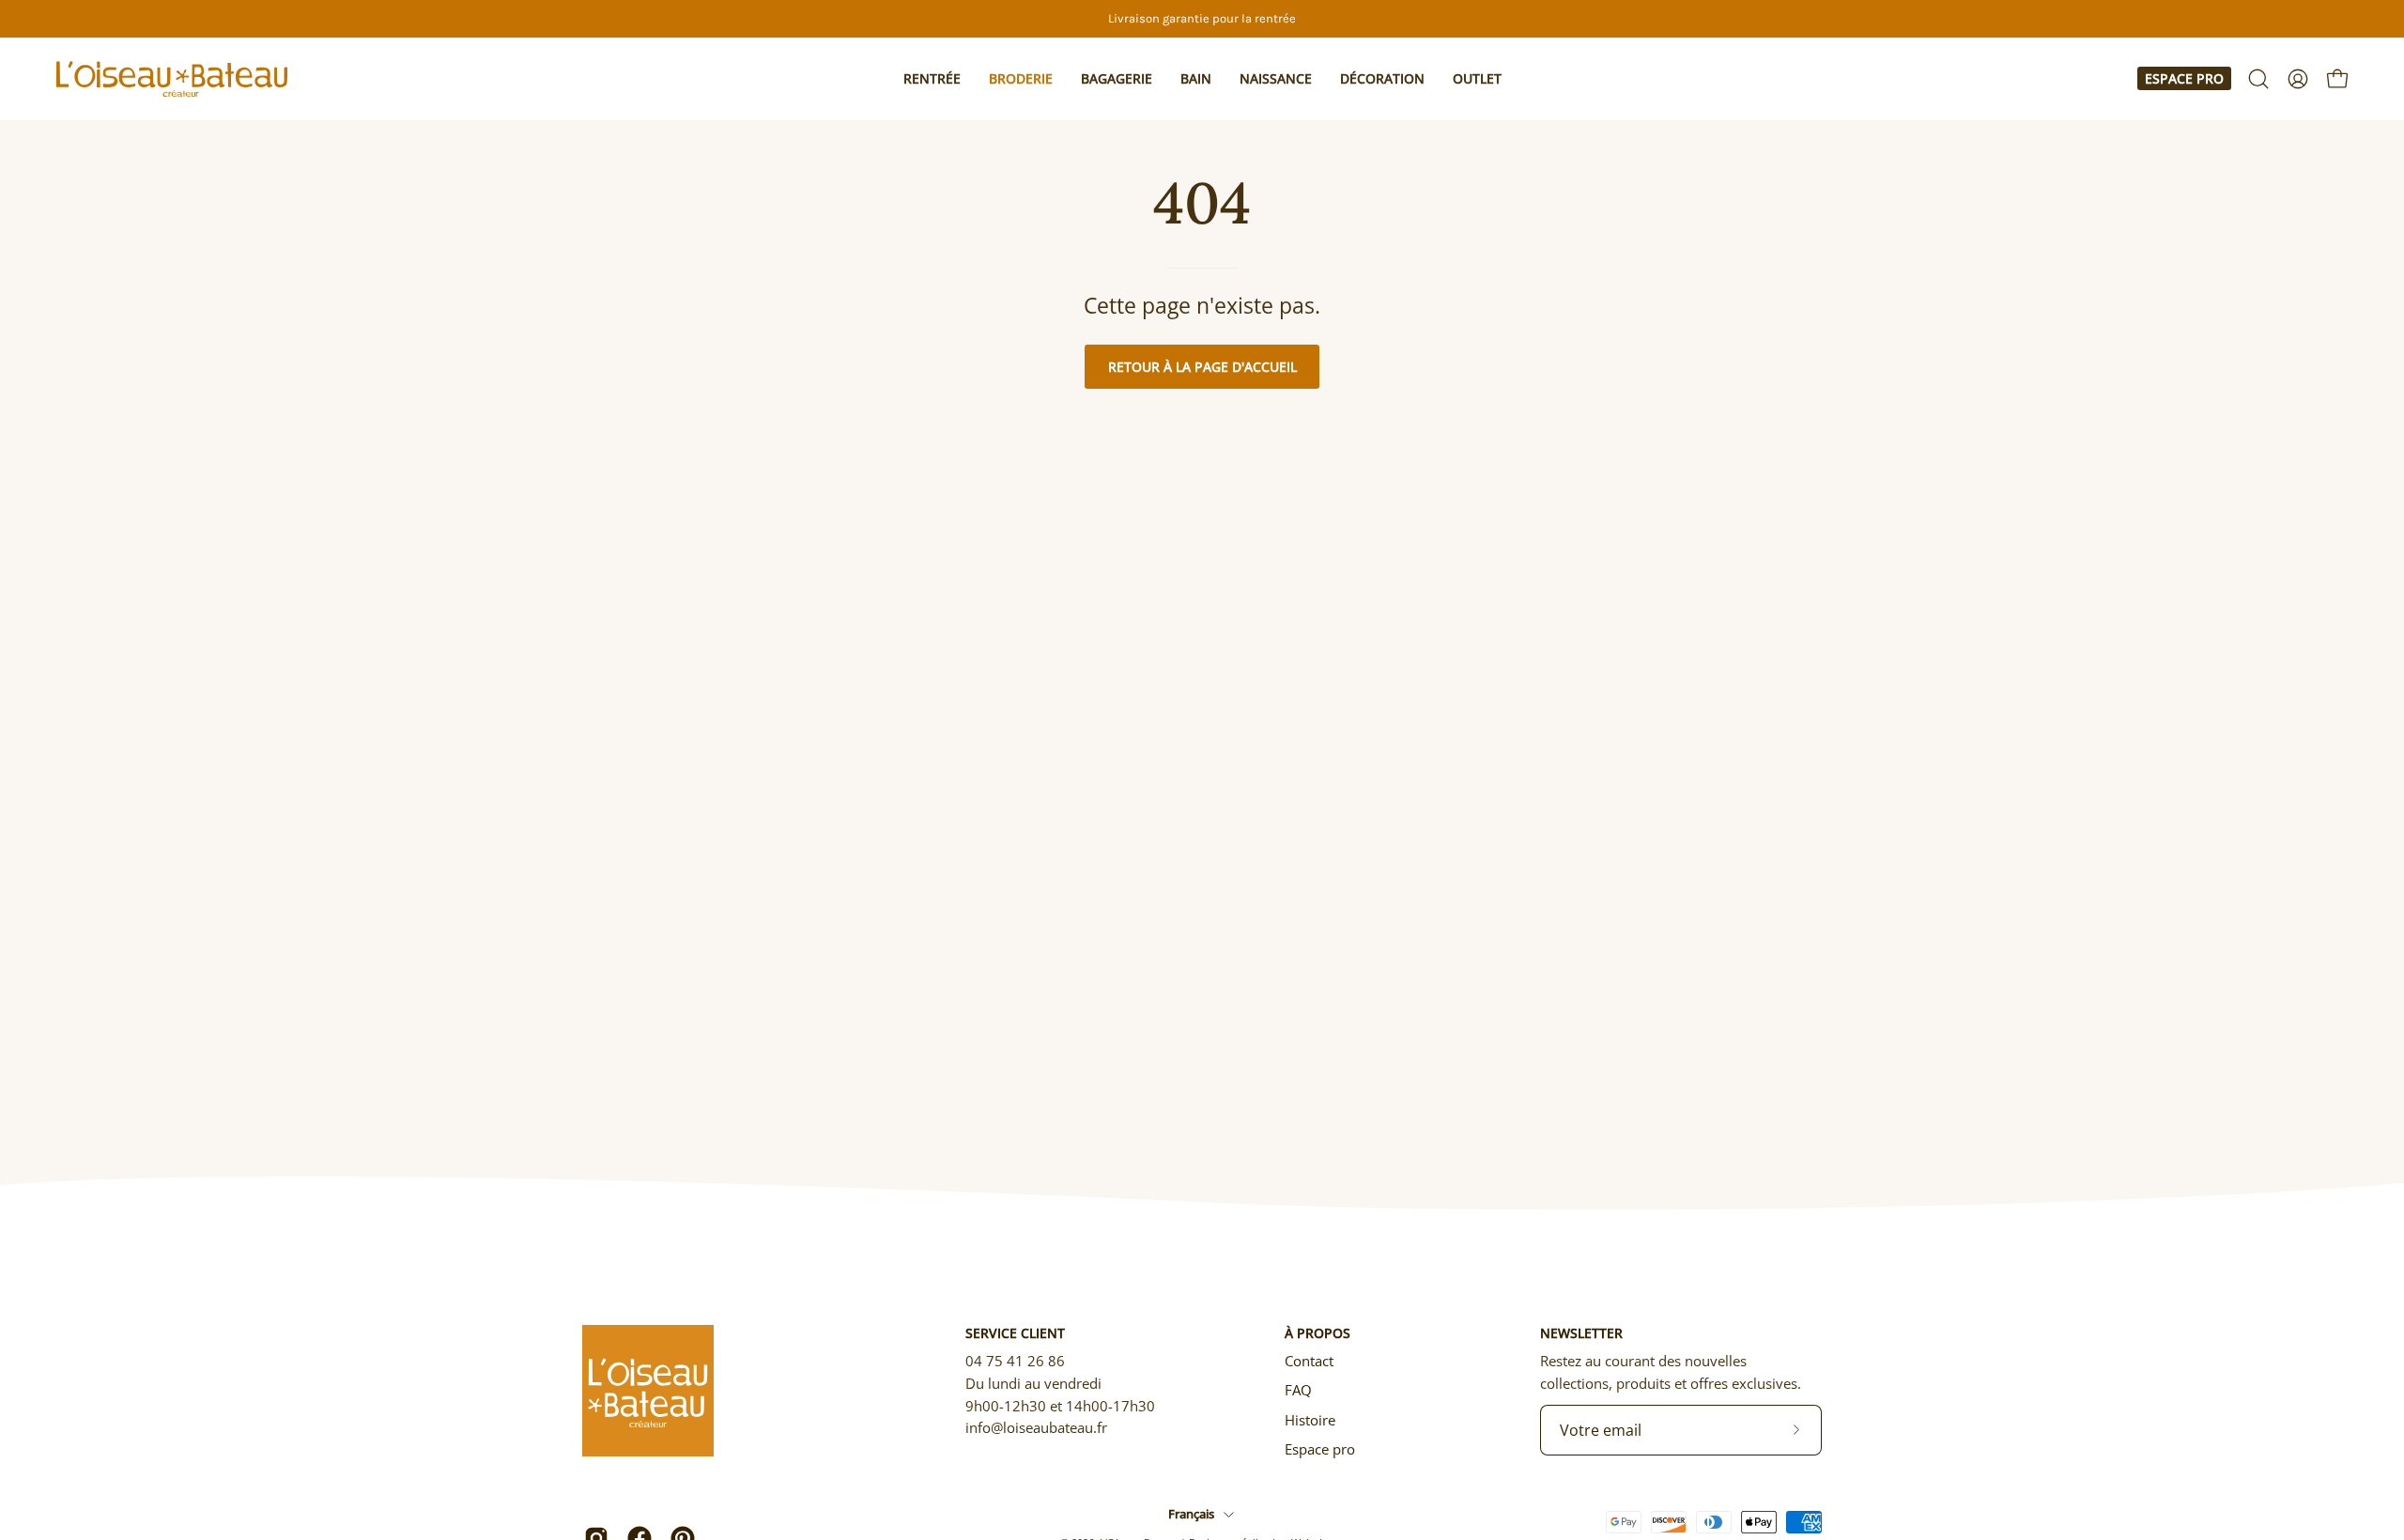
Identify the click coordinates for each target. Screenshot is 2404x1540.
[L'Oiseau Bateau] (174, 79)
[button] (932, 79)
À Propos (1318, 1333)
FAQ (1298, 1390)
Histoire (1310, 1420)
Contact (1309, 1361)
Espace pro (2184, 78)
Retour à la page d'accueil (1202, 367)
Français (1191, 1514)
